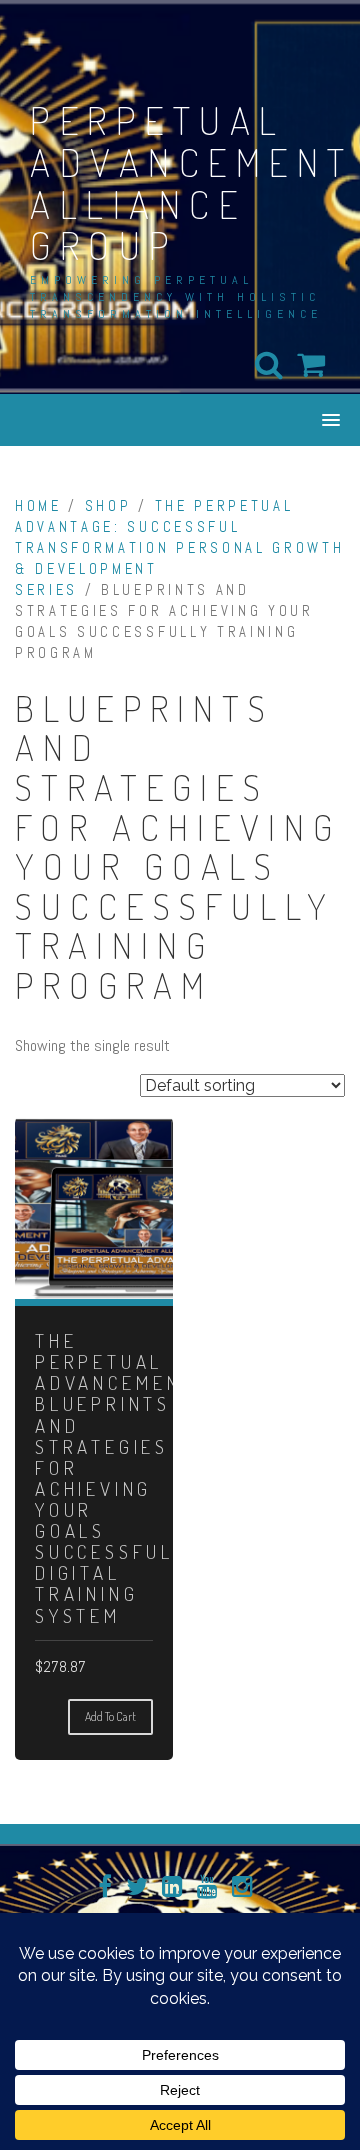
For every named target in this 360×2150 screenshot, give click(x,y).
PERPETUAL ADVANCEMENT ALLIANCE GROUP (192, 182)
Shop (108, 506)
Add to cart (110, 1716)
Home (38, 506)
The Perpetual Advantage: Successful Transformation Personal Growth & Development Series (179, 548)
